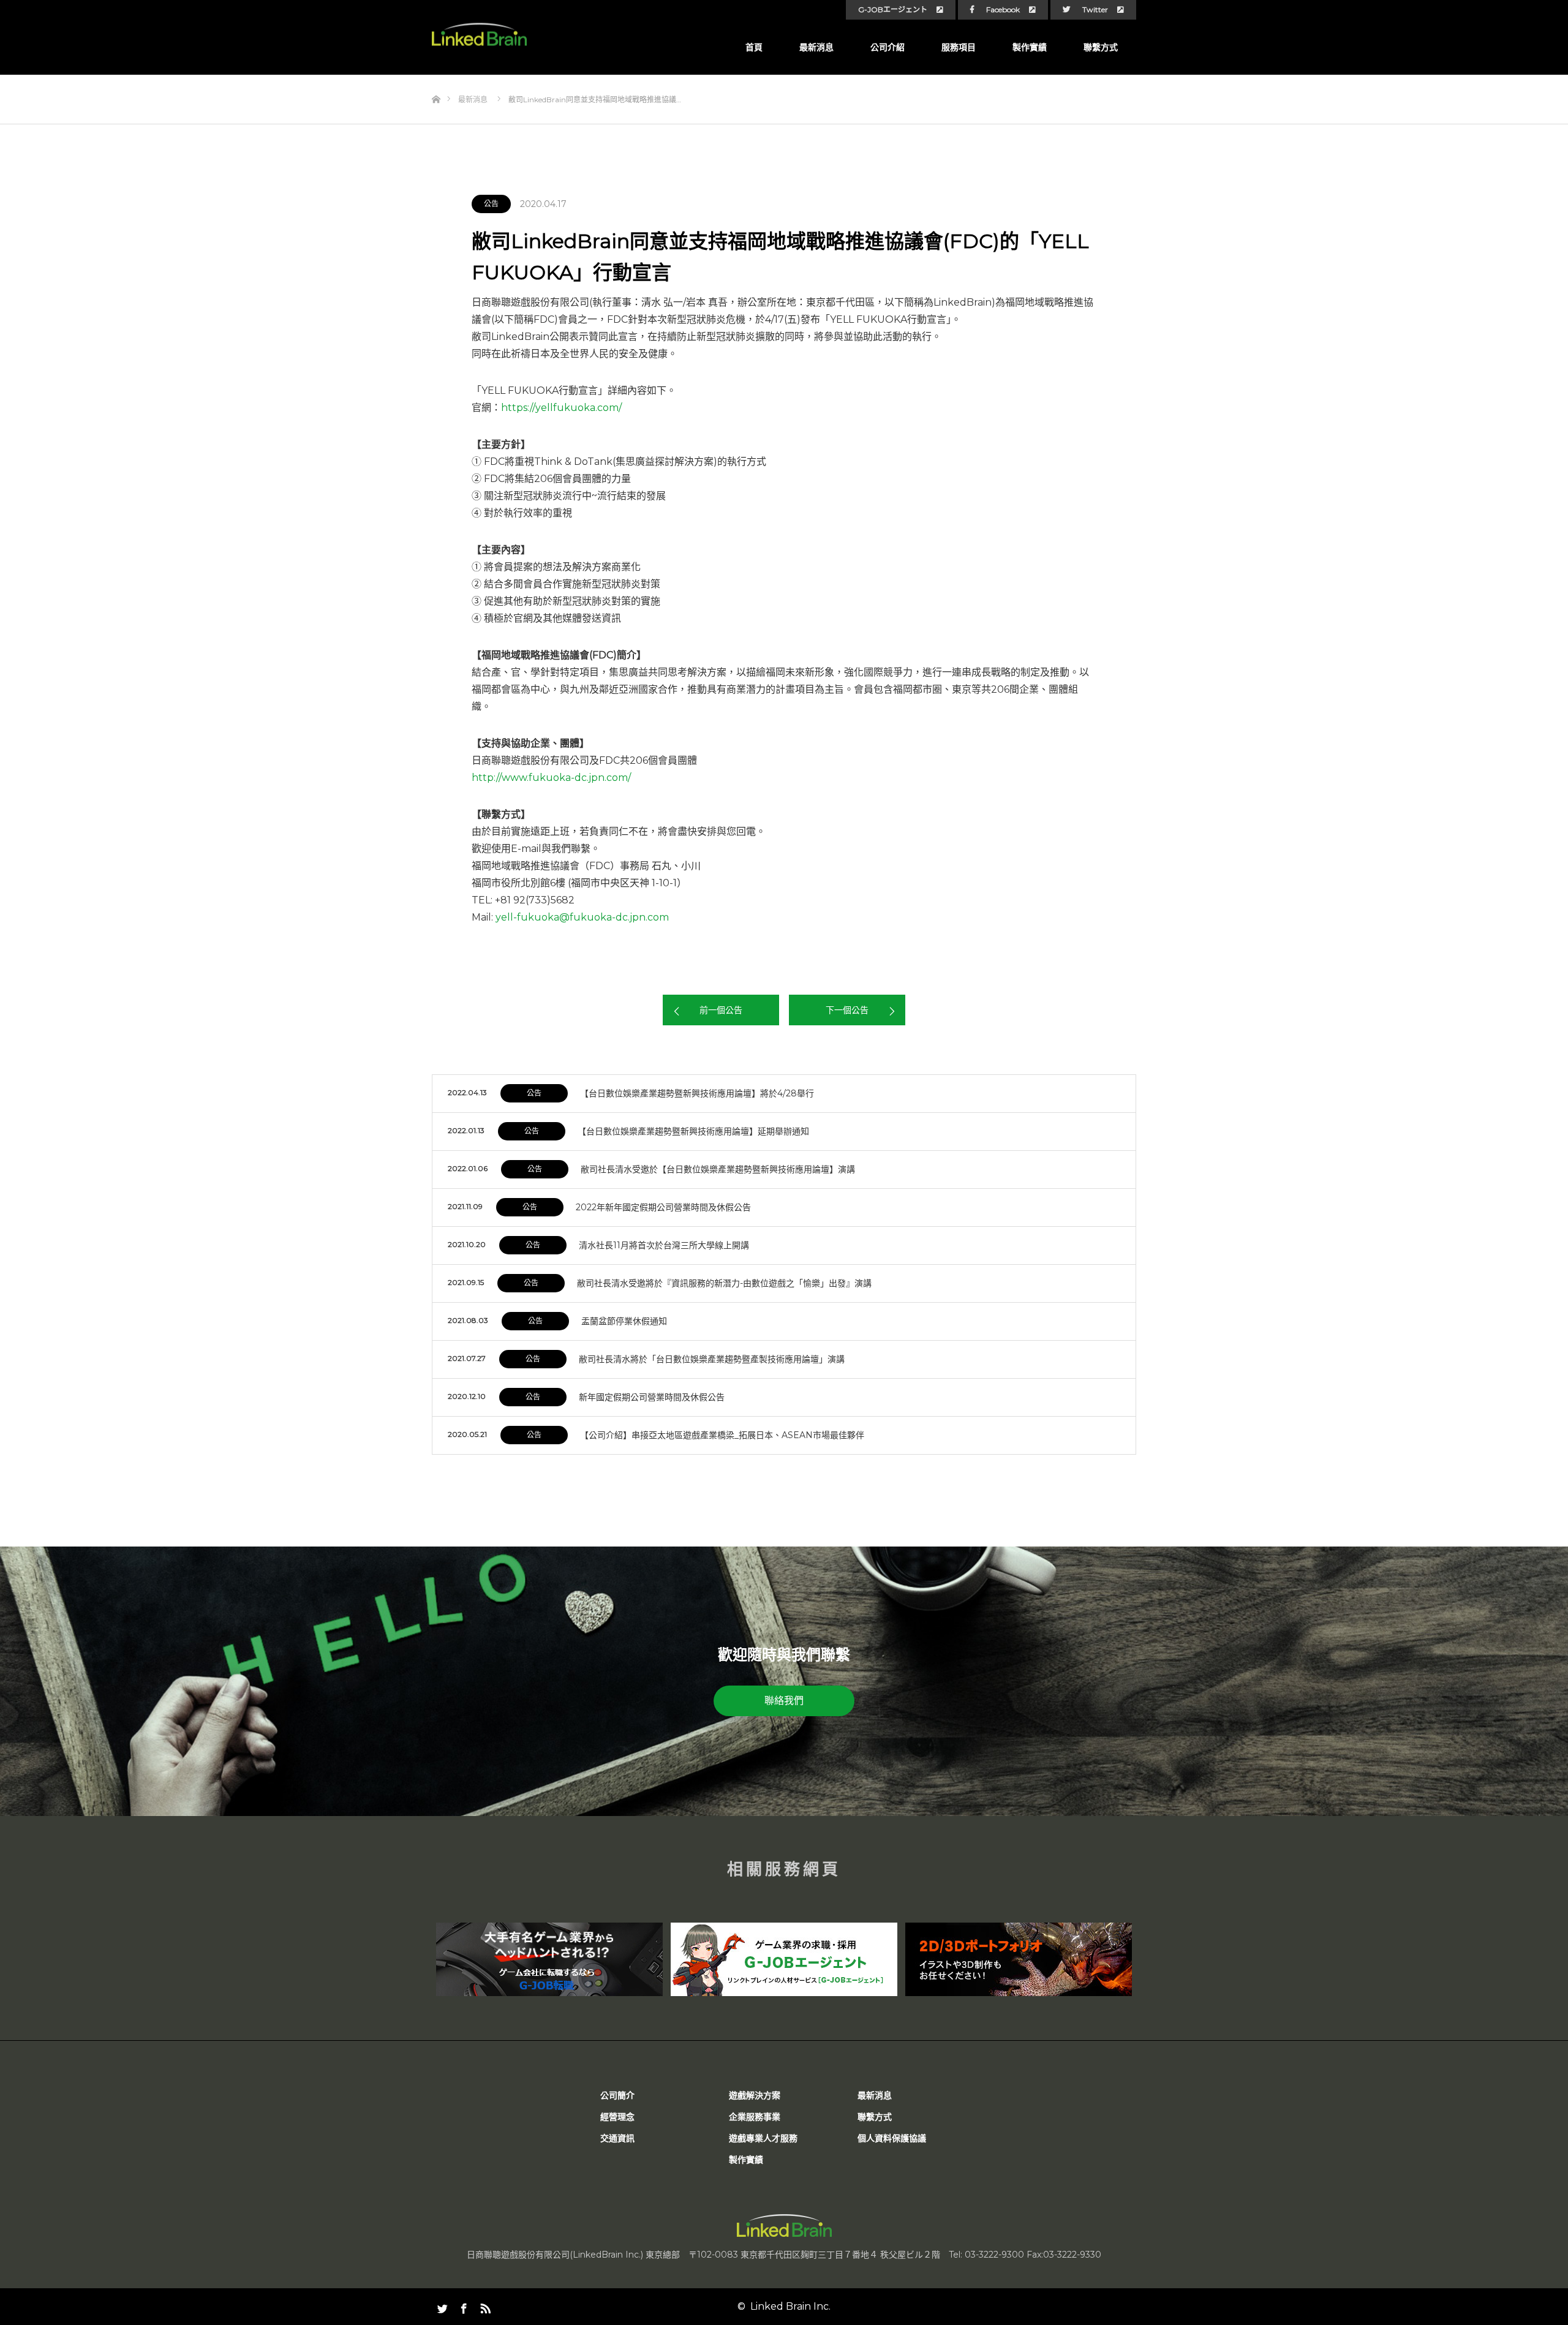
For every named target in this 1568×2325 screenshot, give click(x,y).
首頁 (754, 47)
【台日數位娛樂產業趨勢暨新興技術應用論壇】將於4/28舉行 (697, 1093)
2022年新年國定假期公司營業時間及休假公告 (663, 1207)
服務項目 (959, 47)
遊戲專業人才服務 (763, 2138)
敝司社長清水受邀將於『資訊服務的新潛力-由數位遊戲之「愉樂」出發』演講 (724, 1283)
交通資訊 (617, 2138)
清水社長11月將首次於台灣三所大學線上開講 (664, 1245)
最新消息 (816, 47)
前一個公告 (721, 1010)
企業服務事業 (755, 2117)
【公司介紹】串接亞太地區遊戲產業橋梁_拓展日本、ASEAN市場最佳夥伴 (722, 1435)
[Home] (436, 79)
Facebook (1003, 10)
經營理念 (617, 2117)
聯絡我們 (784, 1701)
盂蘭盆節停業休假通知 (624, 1321)
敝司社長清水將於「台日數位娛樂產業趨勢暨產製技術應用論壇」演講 (712, 1359)
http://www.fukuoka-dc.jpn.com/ (551, 778)
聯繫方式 (1101, 47)
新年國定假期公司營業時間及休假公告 (652, 1397)
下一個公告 (847, 1010)
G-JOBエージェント (893, 10)
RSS (484, 2306)
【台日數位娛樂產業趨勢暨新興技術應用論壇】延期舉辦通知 (693, 1131)
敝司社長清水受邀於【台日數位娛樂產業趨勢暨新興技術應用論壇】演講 (718, 1169)
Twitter (1095, 10)
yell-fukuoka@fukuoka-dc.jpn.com (582, 917)
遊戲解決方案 (755, 2095)
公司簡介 (617, 2095)
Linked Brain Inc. (790, 2306)
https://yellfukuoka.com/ (561, 408)
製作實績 (1030, 47)
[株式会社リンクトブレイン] (479, 35)
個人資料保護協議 (892, 2138)
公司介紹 (888, 47)
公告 (491, 204)
